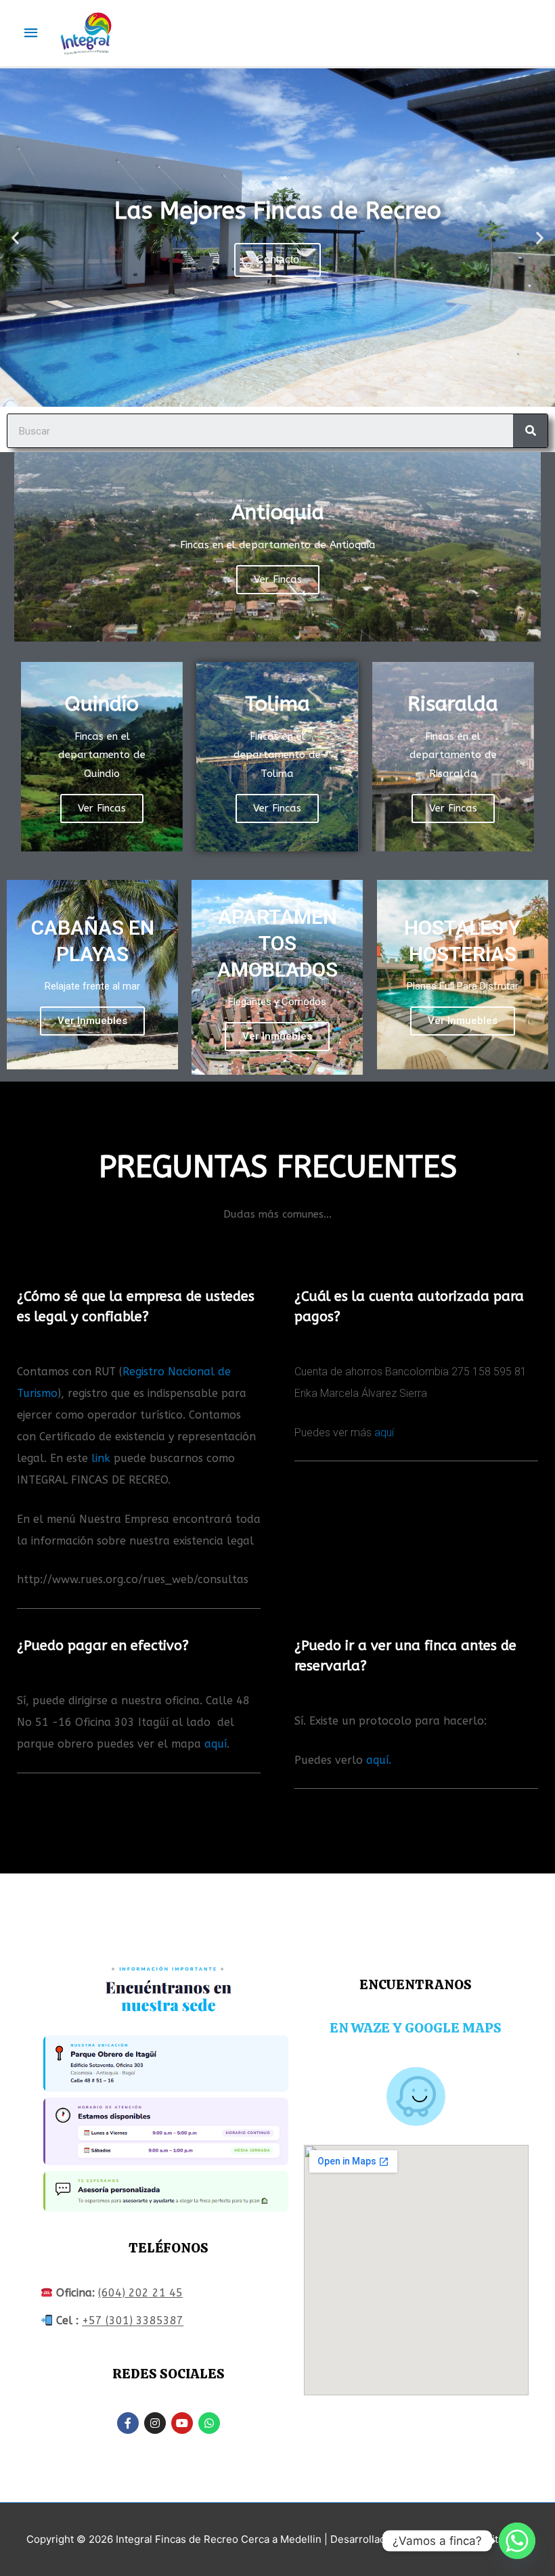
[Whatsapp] (209, 2423)
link (101, 1458)
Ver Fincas (278, 579)
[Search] (530, 431)
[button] (15, 238)
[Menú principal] (31, 33)
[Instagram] (155, 2423)
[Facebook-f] (128, 2423)
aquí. (379, 1760)
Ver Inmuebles (92, 1021)
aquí (384, 1433)
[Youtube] (182, 2423)
